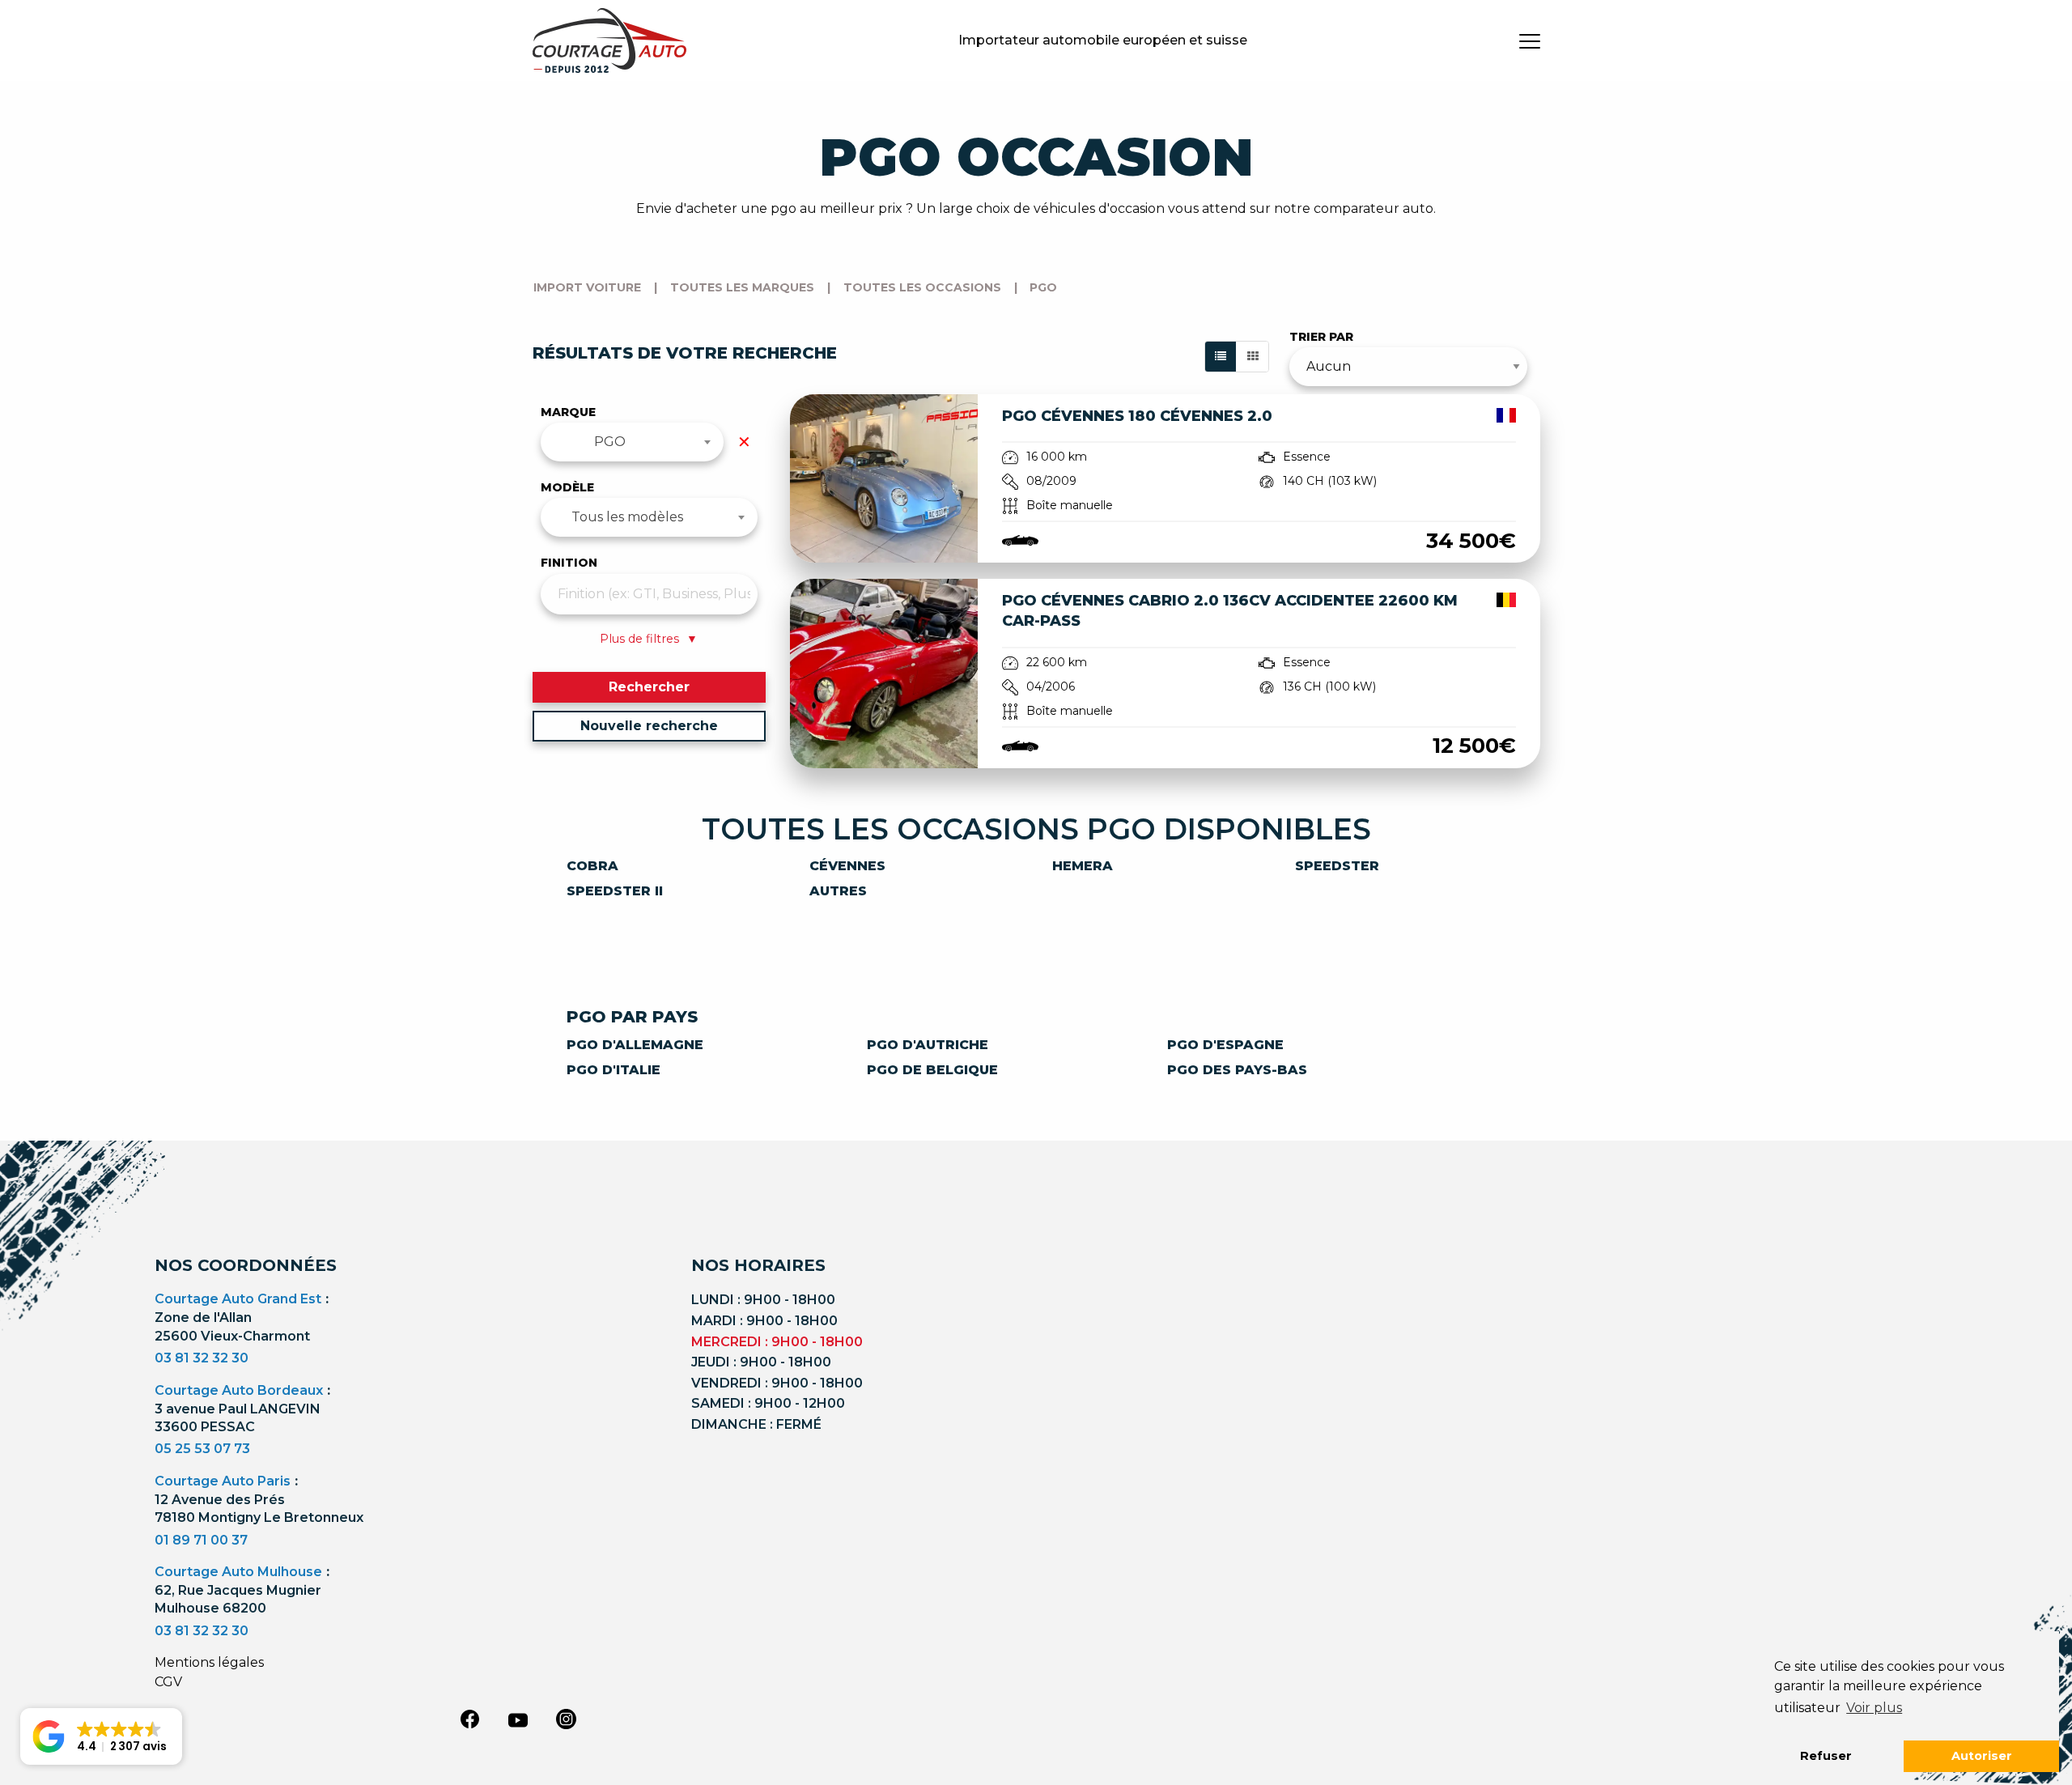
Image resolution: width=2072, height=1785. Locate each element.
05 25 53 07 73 (202, 1449)
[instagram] (567, 1719)
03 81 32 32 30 (202, 1358)
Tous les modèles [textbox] (627, 517)
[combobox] (633, 442)
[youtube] (518, 1720)
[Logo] (609, 40)
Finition (569, 563)
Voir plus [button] (1874, 1708)
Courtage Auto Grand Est (238, 1299)
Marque (568, 412)
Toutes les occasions (922, 287)
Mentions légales (209, 1662)
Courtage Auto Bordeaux (239, 1390)
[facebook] (469, 1719)
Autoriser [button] (1982, 1756)
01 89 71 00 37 (201, 1540)
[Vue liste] (1221, 357)
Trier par (1321, 337)
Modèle (567, 487)
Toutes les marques (742, 287)
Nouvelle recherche (649, 726)
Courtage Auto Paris (223, 1481)
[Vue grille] (1253, 357)
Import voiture (587, 287)
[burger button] (1530, 40)
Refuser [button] (1826, 1756)
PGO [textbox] (610, 442)
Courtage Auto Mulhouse (238, 1572)
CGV (168, 1682)
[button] (101, 1736)
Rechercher (649, 687)
